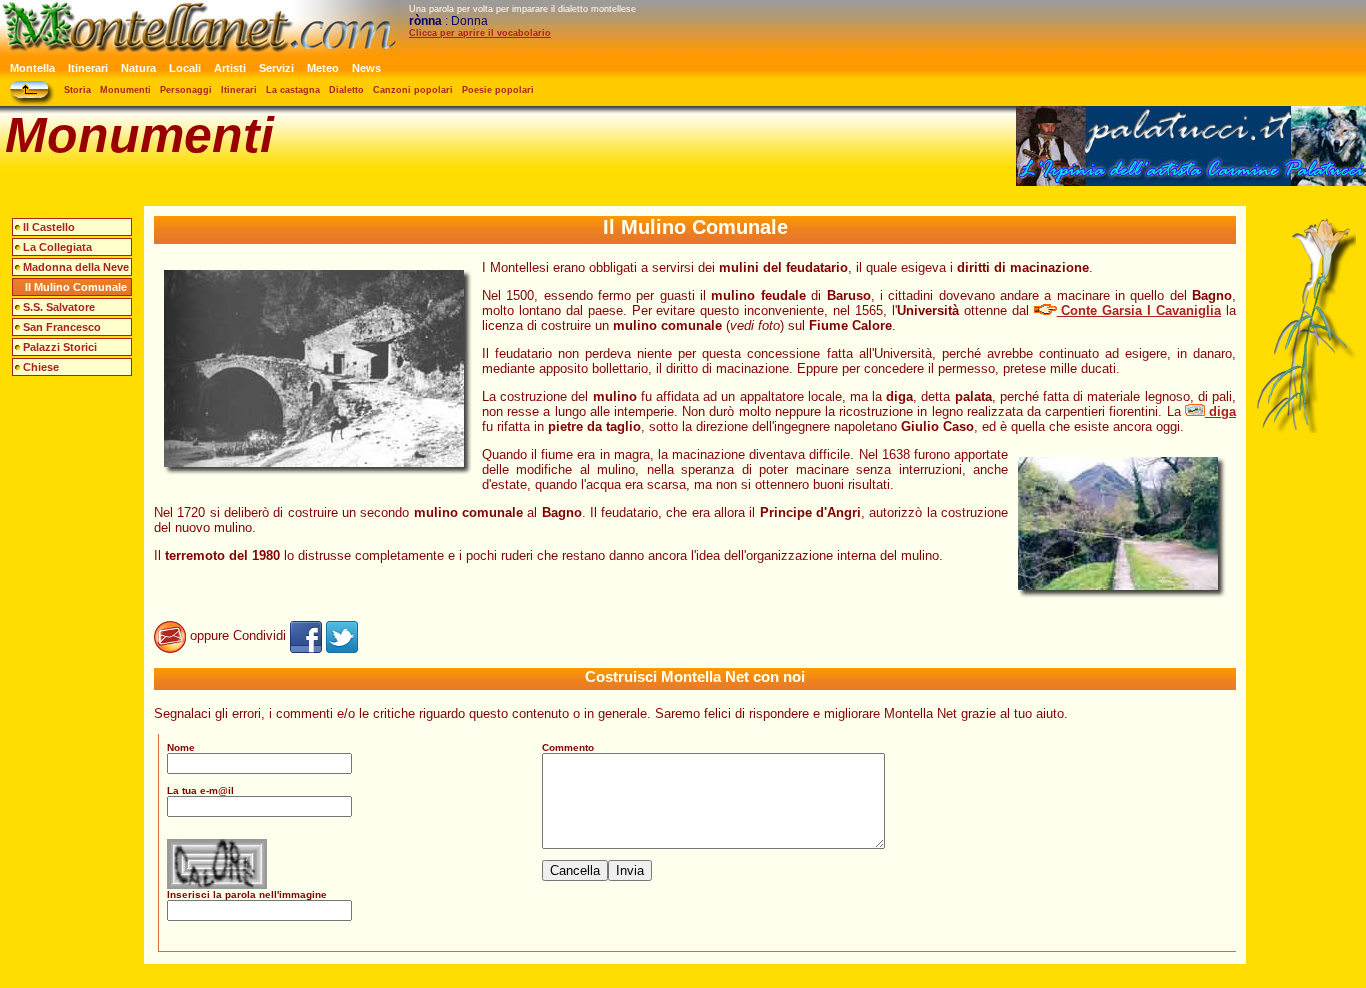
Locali (185, 68)
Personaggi (186, 90)
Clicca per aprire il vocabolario (480, 33)
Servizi (276, 68)
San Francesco (62, 327)
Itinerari (88, 68)
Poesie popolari (498, 90)
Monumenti (125, 90)
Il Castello (49, 227)
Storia (77, 90)
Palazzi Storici (60, 347)
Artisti (230, 68)
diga (1220, 411)
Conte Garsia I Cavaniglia (1139, 310)
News (366, 68)
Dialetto (346, 90)
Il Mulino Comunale (76, 287)
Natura (138, 68)
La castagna (293, 90)
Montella (32, 68)
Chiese (41, 367)
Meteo (323, 68)
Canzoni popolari (413, 90)
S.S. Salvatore (59, 307)
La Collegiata (57, 247)
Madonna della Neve (76, 267)
